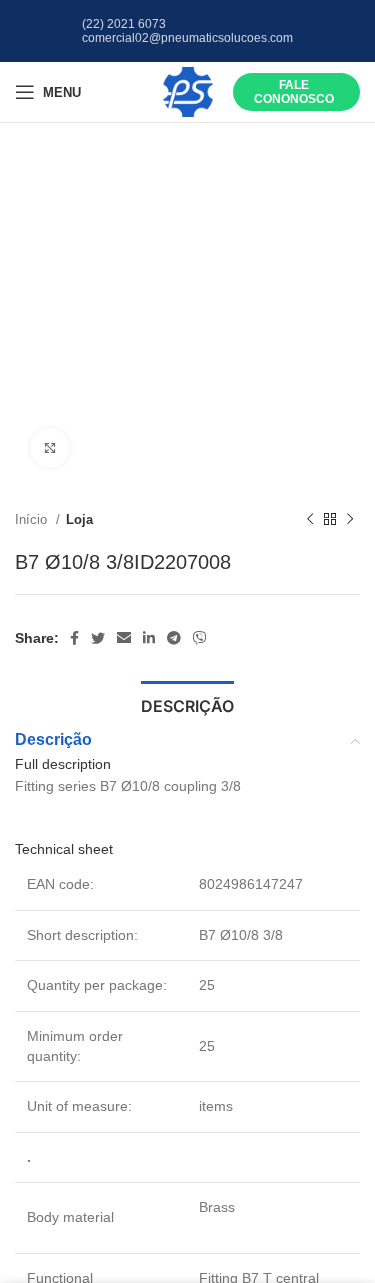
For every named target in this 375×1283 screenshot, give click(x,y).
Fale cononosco (294, 92)
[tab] (187, 704)
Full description (63, 764)
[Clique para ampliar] (50, 448)
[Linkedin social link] (149, 638)
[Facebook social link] (74, 638)
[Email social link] (124, 638)
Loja (79, 519)
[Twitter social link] (98, 638)
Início (33, 519)
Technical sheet (64, 849)
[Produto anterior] (310, 520)
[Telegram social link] (174, 638)
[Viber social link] (200, 638)
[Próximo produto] (350, 520)
